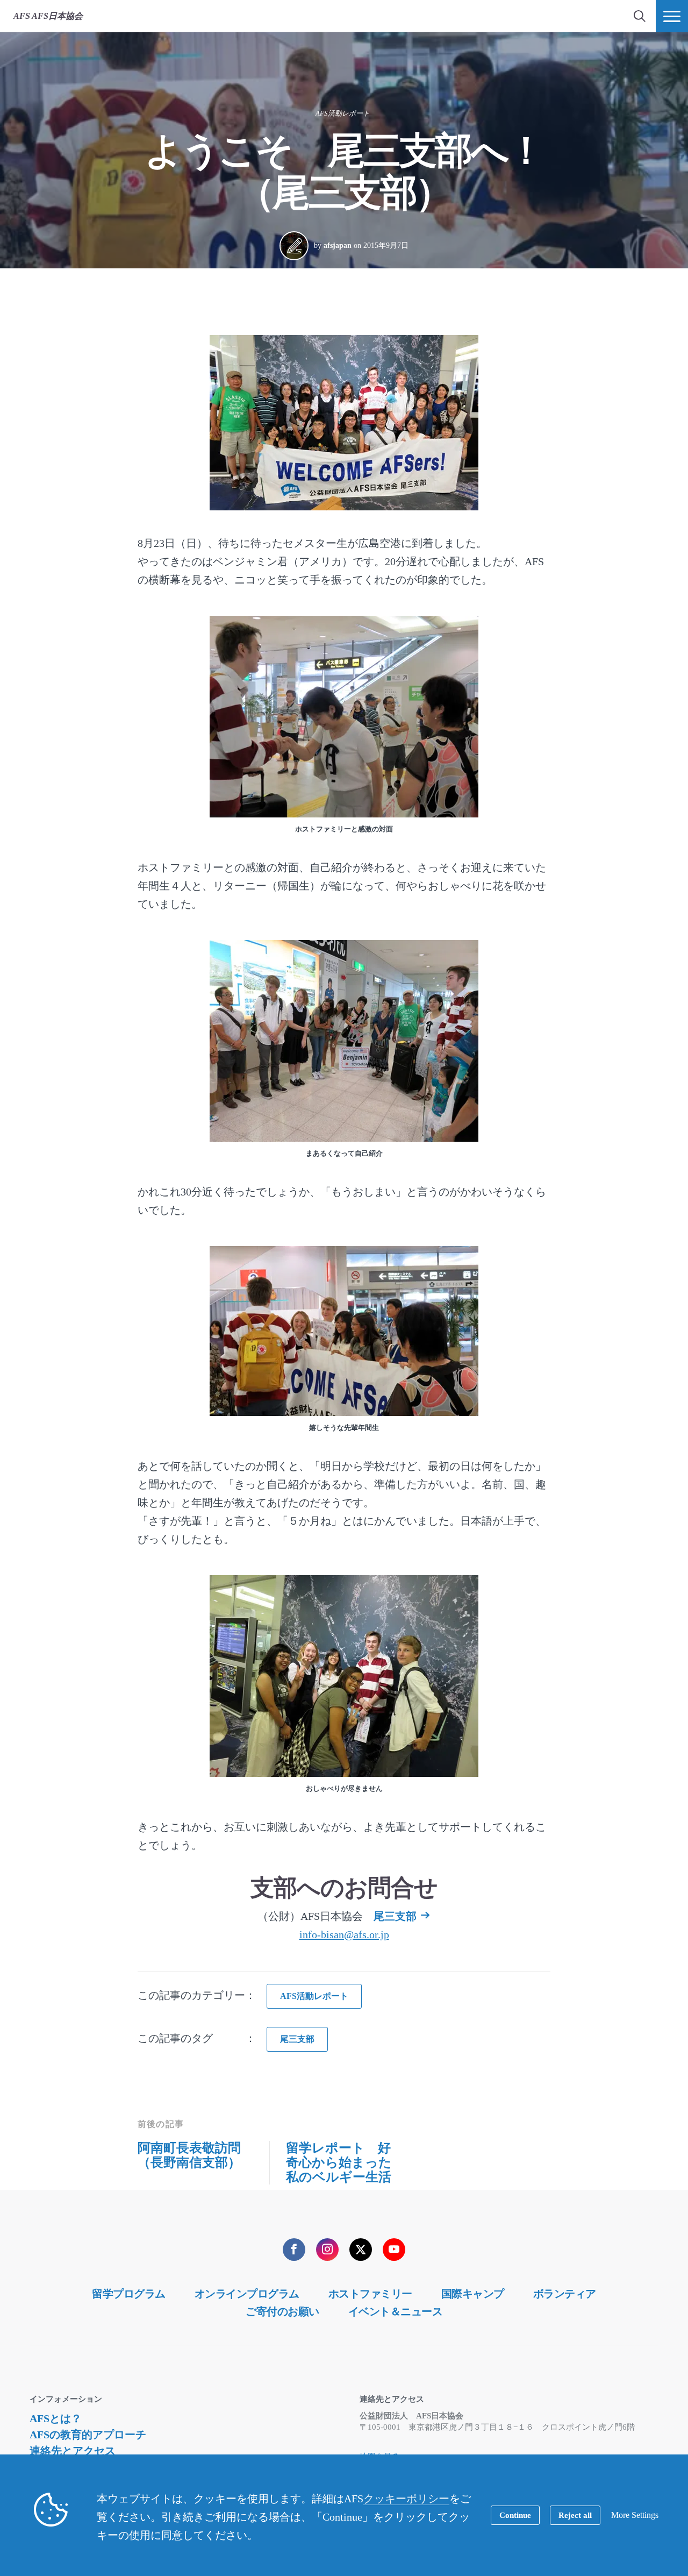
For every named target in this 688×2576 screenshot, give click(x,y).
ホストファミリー (370, 2294)
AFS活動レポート (343, 113)
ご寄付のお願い (282, 2311)
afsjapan (338, 245)
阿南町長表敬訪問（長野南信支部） (189, 2155)
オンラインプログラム (247, 2294)
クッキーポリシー (406, 2499)
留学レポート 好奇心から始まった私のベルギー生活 (339, 2162)
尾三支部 (395, 1916)
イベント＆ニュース (396, 2311)
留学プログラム (129, 2294)
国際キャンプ (473, 2294)
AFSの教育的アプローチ (88, 2435)
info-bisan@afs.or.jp (344, 1934)
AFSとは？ (56, 2418)
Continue (515, 2515)
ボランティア (565, 2294)
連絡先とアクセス (73, 2451)
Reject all (575, 2515)
